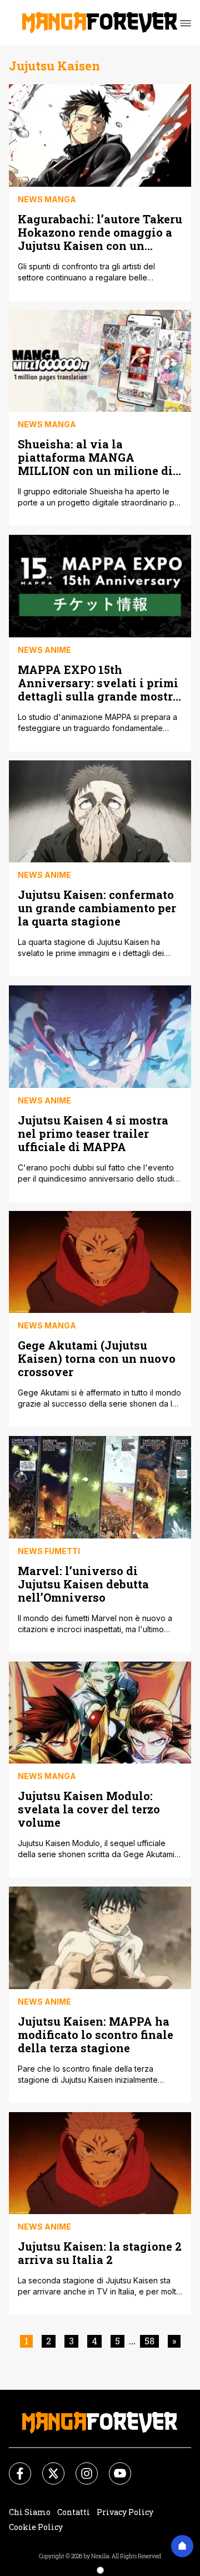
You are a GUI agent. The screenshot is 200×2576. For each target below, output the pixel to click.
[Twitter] (47, 2467)
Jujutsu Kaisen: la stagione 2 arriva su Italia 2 (100, 2253)
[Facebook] (13, 2467)
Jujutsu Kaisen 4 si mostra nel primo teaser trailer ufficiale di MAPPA (93, 1133)
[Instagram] (80, 2467)
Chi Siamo (30, 2512)
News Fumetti (49, 1551)
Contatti (74, 2512)
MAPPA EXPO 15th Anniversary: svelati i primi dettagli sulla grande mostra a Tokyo (99, 683)
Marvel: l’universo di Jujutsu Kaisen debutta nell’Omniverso (83, 1584)
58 (149, 2341)
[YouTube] (113, 2467)
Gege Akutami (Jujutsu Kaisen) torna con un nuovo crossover (97, 1358)
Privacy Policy (125, 2512)
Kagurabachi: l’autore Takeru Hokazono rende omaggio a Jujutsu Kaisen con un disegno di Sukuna (100, 232)
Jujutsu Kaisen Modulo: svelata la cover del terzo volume (89, 1809)
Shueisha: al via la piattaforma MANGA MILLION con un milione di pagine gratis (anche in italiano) (95, 457)
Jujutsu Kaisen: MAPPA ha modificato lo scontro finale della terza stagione (96, 2034)
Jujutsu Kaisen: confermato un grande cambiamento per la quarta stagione (97, 908)
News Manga (47, 199)
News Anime (44, 650)
